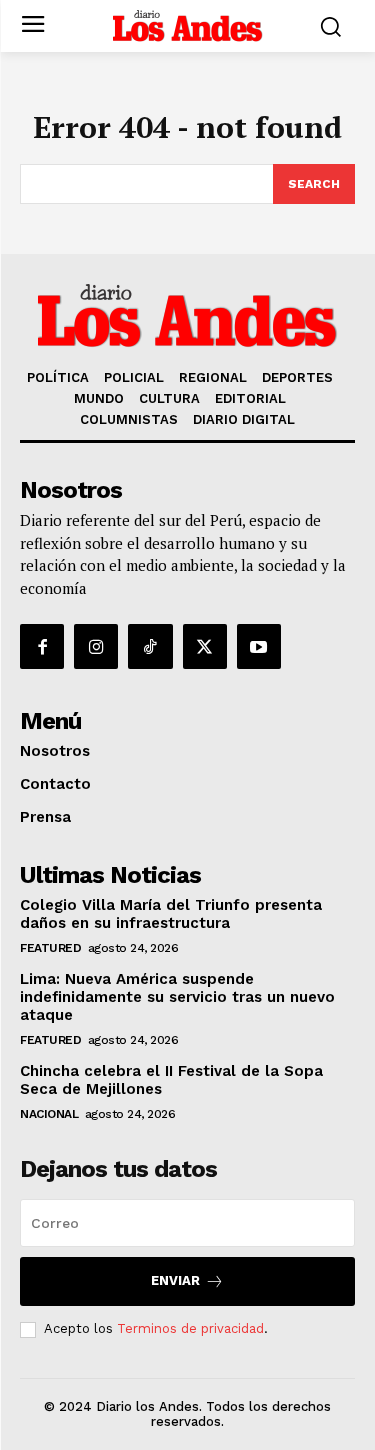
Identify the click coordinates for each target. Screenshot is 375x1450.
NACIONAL (49, 1114)
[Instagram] (96, 646)
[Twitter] (205, 646)
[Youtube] (259, 646)
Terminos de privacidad (190, 1328)
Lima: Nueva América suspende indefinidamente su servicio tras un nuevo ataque (177, 997)
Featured (50, 948)
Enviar (175, 1280)
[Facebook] (42, 646)
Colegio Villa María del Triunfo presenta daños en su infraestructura (171, 914)
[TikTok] (150, 646)
